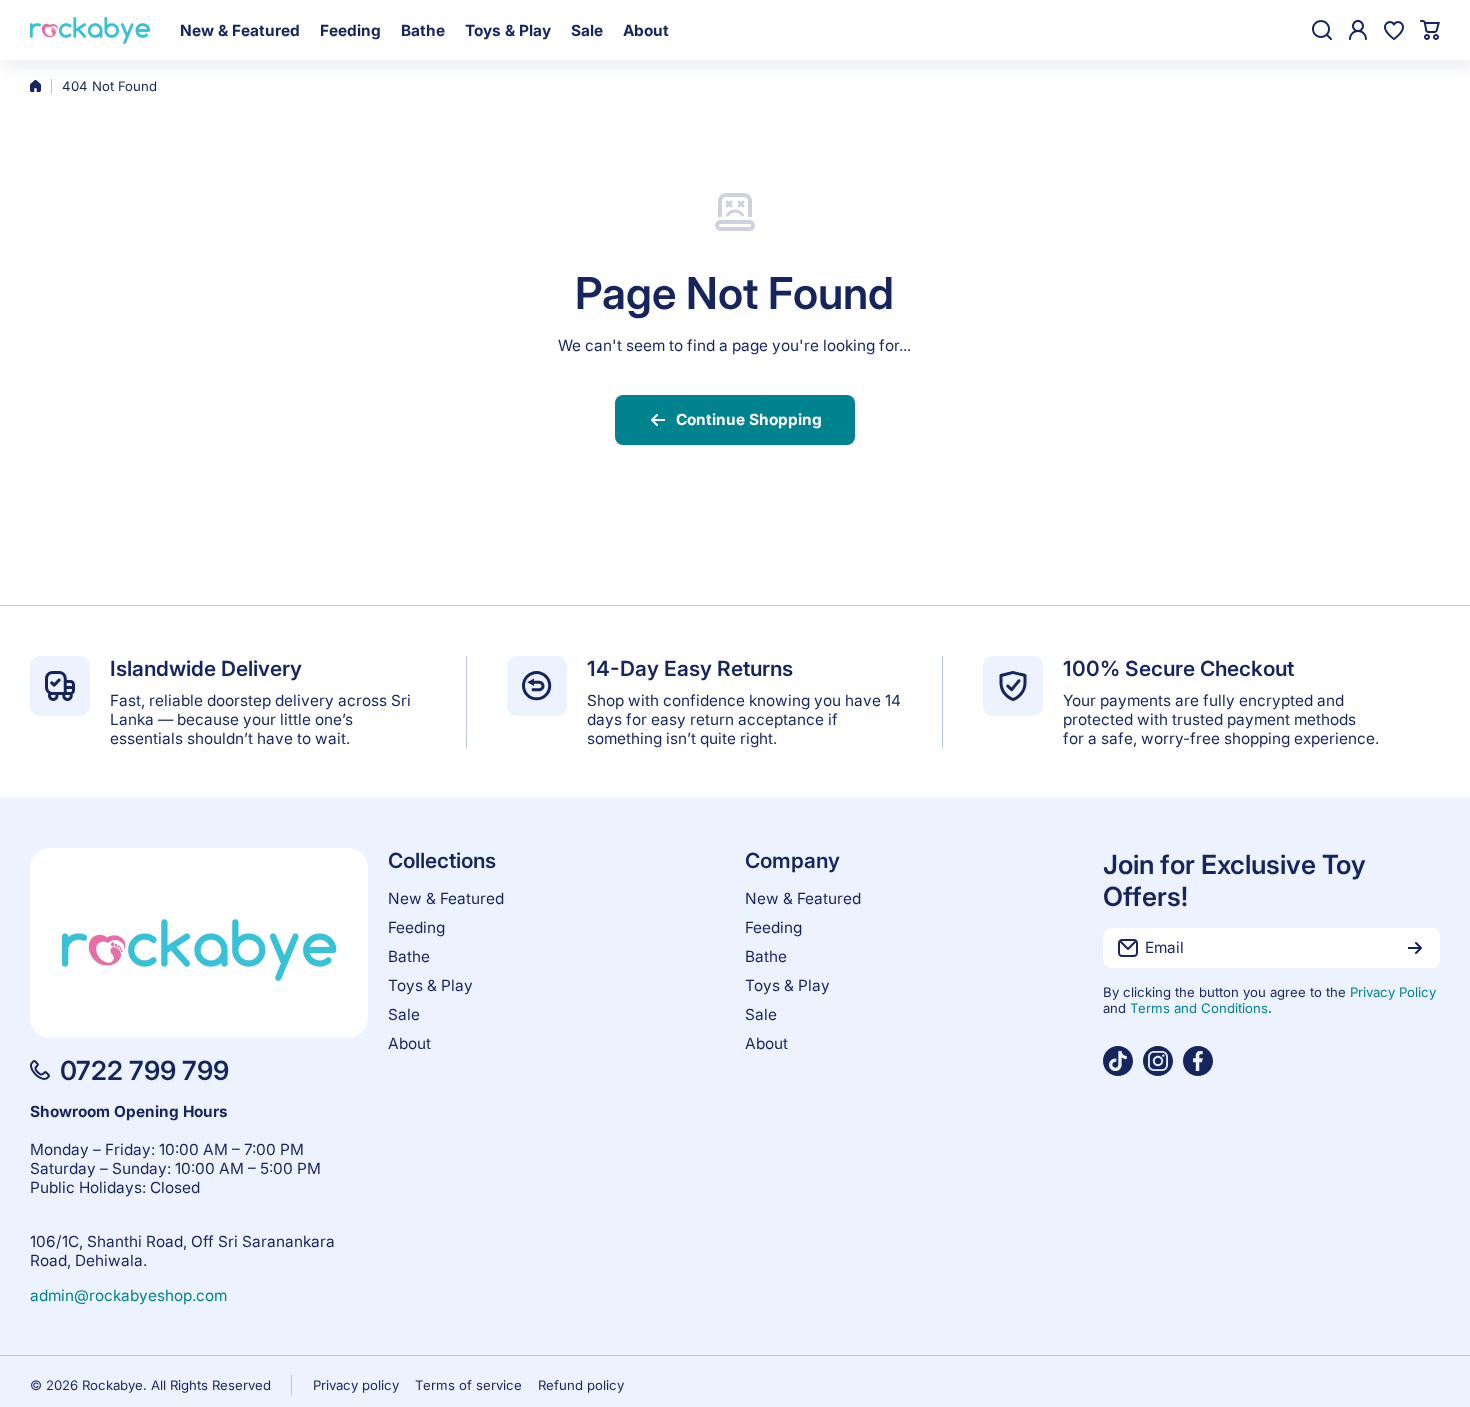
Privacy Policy (1393, 992)
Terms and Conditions (1199, 1008)
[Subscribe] (1415, 948)
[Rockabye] (90, 30)
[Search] (1322, 30)
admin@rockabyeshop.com (128, 1295)
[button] (1430, 30)
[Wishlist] (1394, 30)
